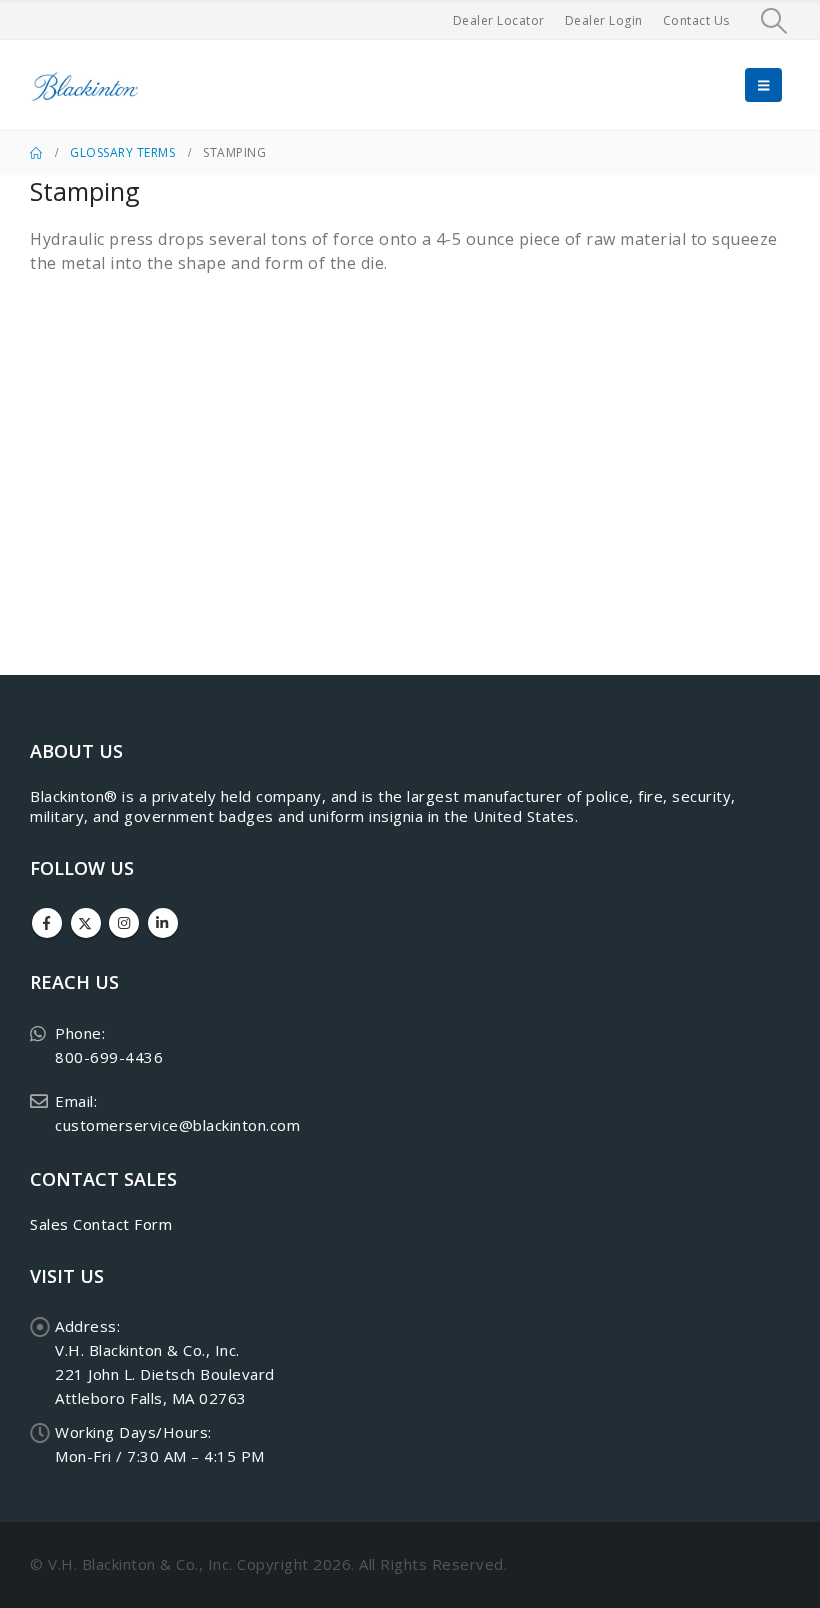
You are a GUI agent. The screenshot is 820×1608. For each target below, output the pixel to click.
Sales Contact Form (101, 1224)
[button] (774, 21)
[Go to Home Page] (36, 153)
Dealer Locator (499, 20)
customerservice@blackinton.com (177, 1125)
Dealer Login (604, 20)
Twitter (86, 923)
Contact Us (696, 20)
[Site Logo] (85, 85)
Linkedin (163, 923)
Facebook (47, 923)
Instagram (124, 923)
